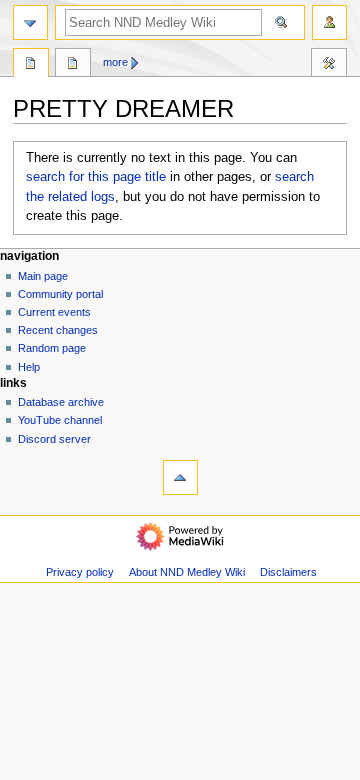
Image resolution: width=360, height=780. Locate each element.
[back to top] (180, 477)
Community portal (60, 294)
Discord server (54, 439)
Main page (43, 276)
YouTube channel (60, 420)
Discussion (73, 65)
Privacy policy (80, 572)
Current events (54, 312)
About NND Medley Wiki (187, 572)
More (115, 62)
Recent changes (58, 330)
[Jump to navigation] (30, 22)
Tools (329, 65)
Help (29, 367)
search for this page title (96, 177)
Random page (52, 348)
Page (31, 65)
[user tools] (329, 22)
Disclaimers (288, 572)
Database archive (61, 402)
